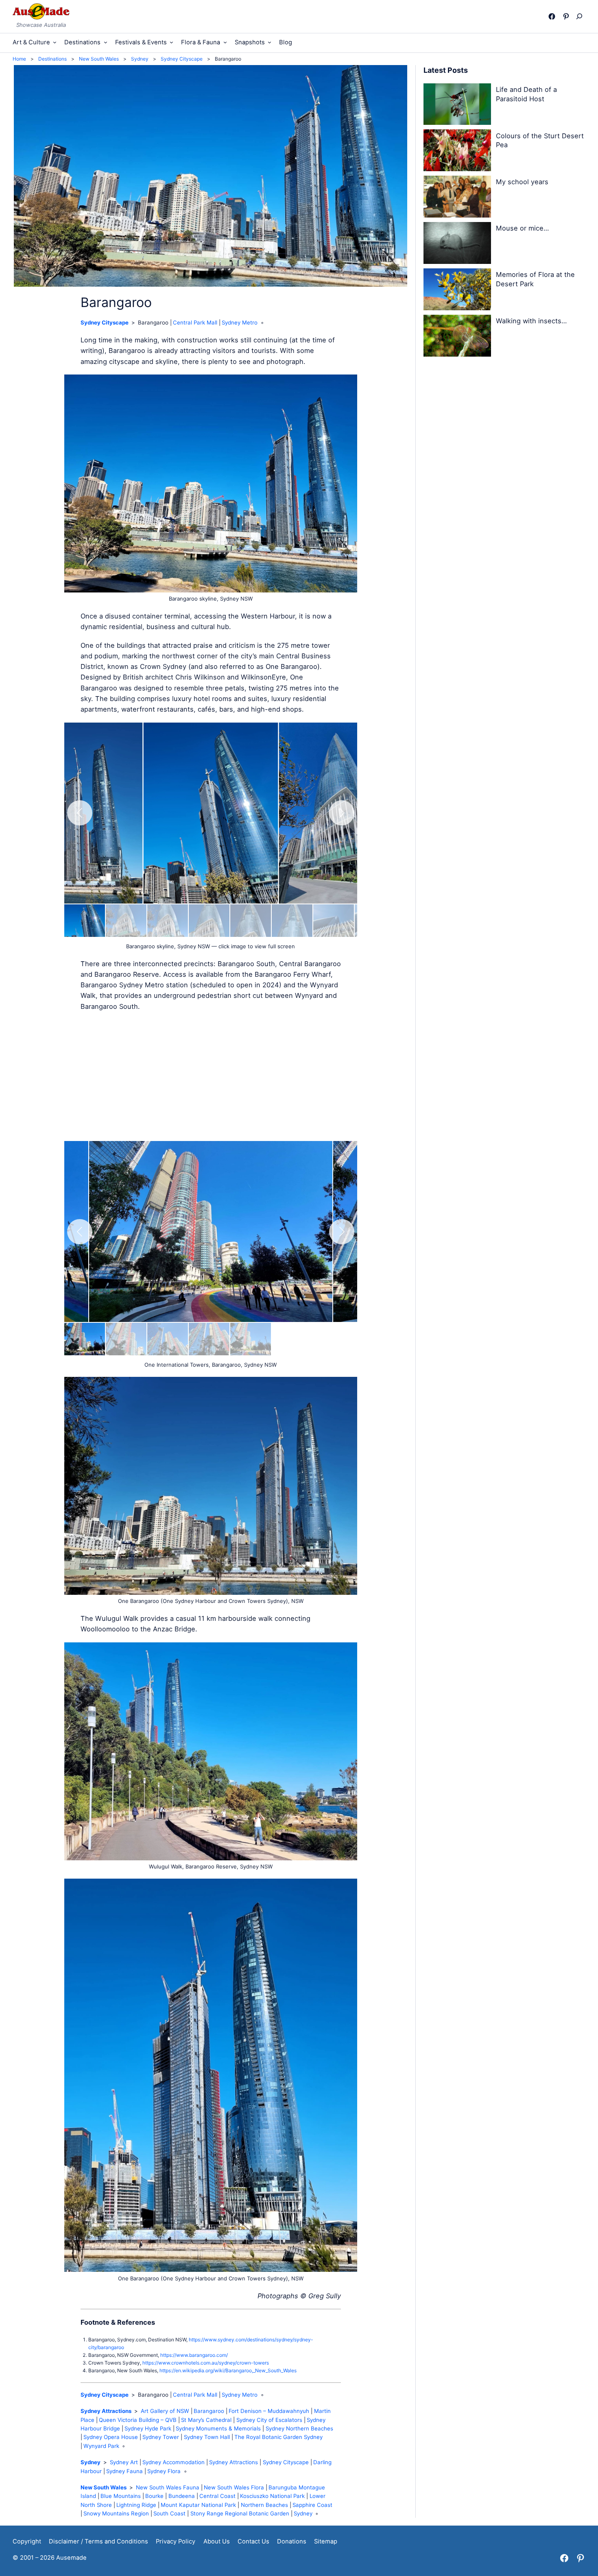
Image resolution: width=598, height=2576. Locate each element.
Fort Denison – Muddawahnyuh (269, 2411)
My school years (522, 182)
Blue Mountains (121, 2496)
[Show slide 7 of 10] (334, 921)
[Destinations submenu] (106, 42)
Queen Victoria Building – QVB (138, 2420)
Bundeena (182, 2496)
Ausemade (71, 2558)
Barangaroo (209, 2411)
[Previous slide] (80, 813)
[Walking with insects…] (457, 337)
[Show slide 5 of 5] (251, 1339)
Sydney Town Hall (207, 2437)
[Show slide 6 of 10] (292, 921)
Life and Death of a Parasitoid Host (526, 94)
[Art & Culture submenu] (55, 42)
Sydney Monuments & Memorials (218, 2428)
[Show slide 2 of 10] (126, 921)
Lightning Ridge (136, 2505)
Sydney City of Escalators (269, 2420)
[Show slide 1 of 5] (85, 1339)
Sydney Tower (161, 2437)
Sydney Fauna (124, 2471)
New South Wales (104, 2487)
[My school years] (457, 198)
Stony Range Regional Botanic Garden (240, 2513)
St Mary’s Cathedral (206, 2420)
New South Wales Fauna (168, 2487)
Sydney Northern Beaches (299, 2428)
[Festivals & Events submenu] (171, 42)
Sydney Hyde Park (148, 2428)
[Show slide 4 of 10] (209, 921)
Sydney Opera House (111, 2437)
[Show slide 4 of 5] (209, 1339)
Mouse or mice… (522, 228)
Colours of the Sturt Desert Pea (540, 140)
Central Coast (217, 2496)
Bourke (154, 2496)
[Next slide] (342, 813)
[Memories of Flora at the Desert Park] (457, 291)
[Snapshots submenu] (270, 42)
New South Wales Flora (234, 2487)
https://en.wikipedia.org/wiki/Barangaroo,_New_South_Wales (228, 2370)
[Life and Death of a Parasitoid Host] (457, 106)
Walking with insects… (531, 321)
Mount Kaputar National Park (198, 2505)
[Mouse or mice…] (457, 244)
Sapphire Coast (312, 2505)
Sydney (91, 2462)
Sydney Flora (164, 2471)
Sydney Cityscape (105, 322)
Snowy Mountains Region (116, 2513)
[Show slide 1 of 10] (85, 921)
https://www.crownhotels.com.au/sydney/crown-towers (206, 2363)
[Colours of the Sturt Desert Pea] (457, 152)
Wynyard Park (101, 2446)
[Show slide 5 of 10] (251, 921)
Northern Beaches (264, 2505)
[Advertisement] (211, 1076)
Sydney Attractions (106, 2411)
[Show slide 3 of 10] (168, 921)
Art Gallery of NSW (165, 2411)
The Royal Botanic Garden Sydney (278, 2437)
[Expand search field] (581, 16)
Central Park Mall (195, 322)
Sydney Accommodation (174, 2462)
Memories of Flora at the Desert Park (535, 279)
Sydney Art (124, 2462)
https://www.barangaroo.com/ (194, 2355)
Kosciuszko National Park (272, 2496)
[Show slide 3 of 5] (168, 1339)
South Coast (169, 2513)
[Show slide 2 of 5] (126, 1339)
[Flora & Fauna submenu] (225, 42)
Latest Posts (446, 70)
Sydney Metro (240, 322)
